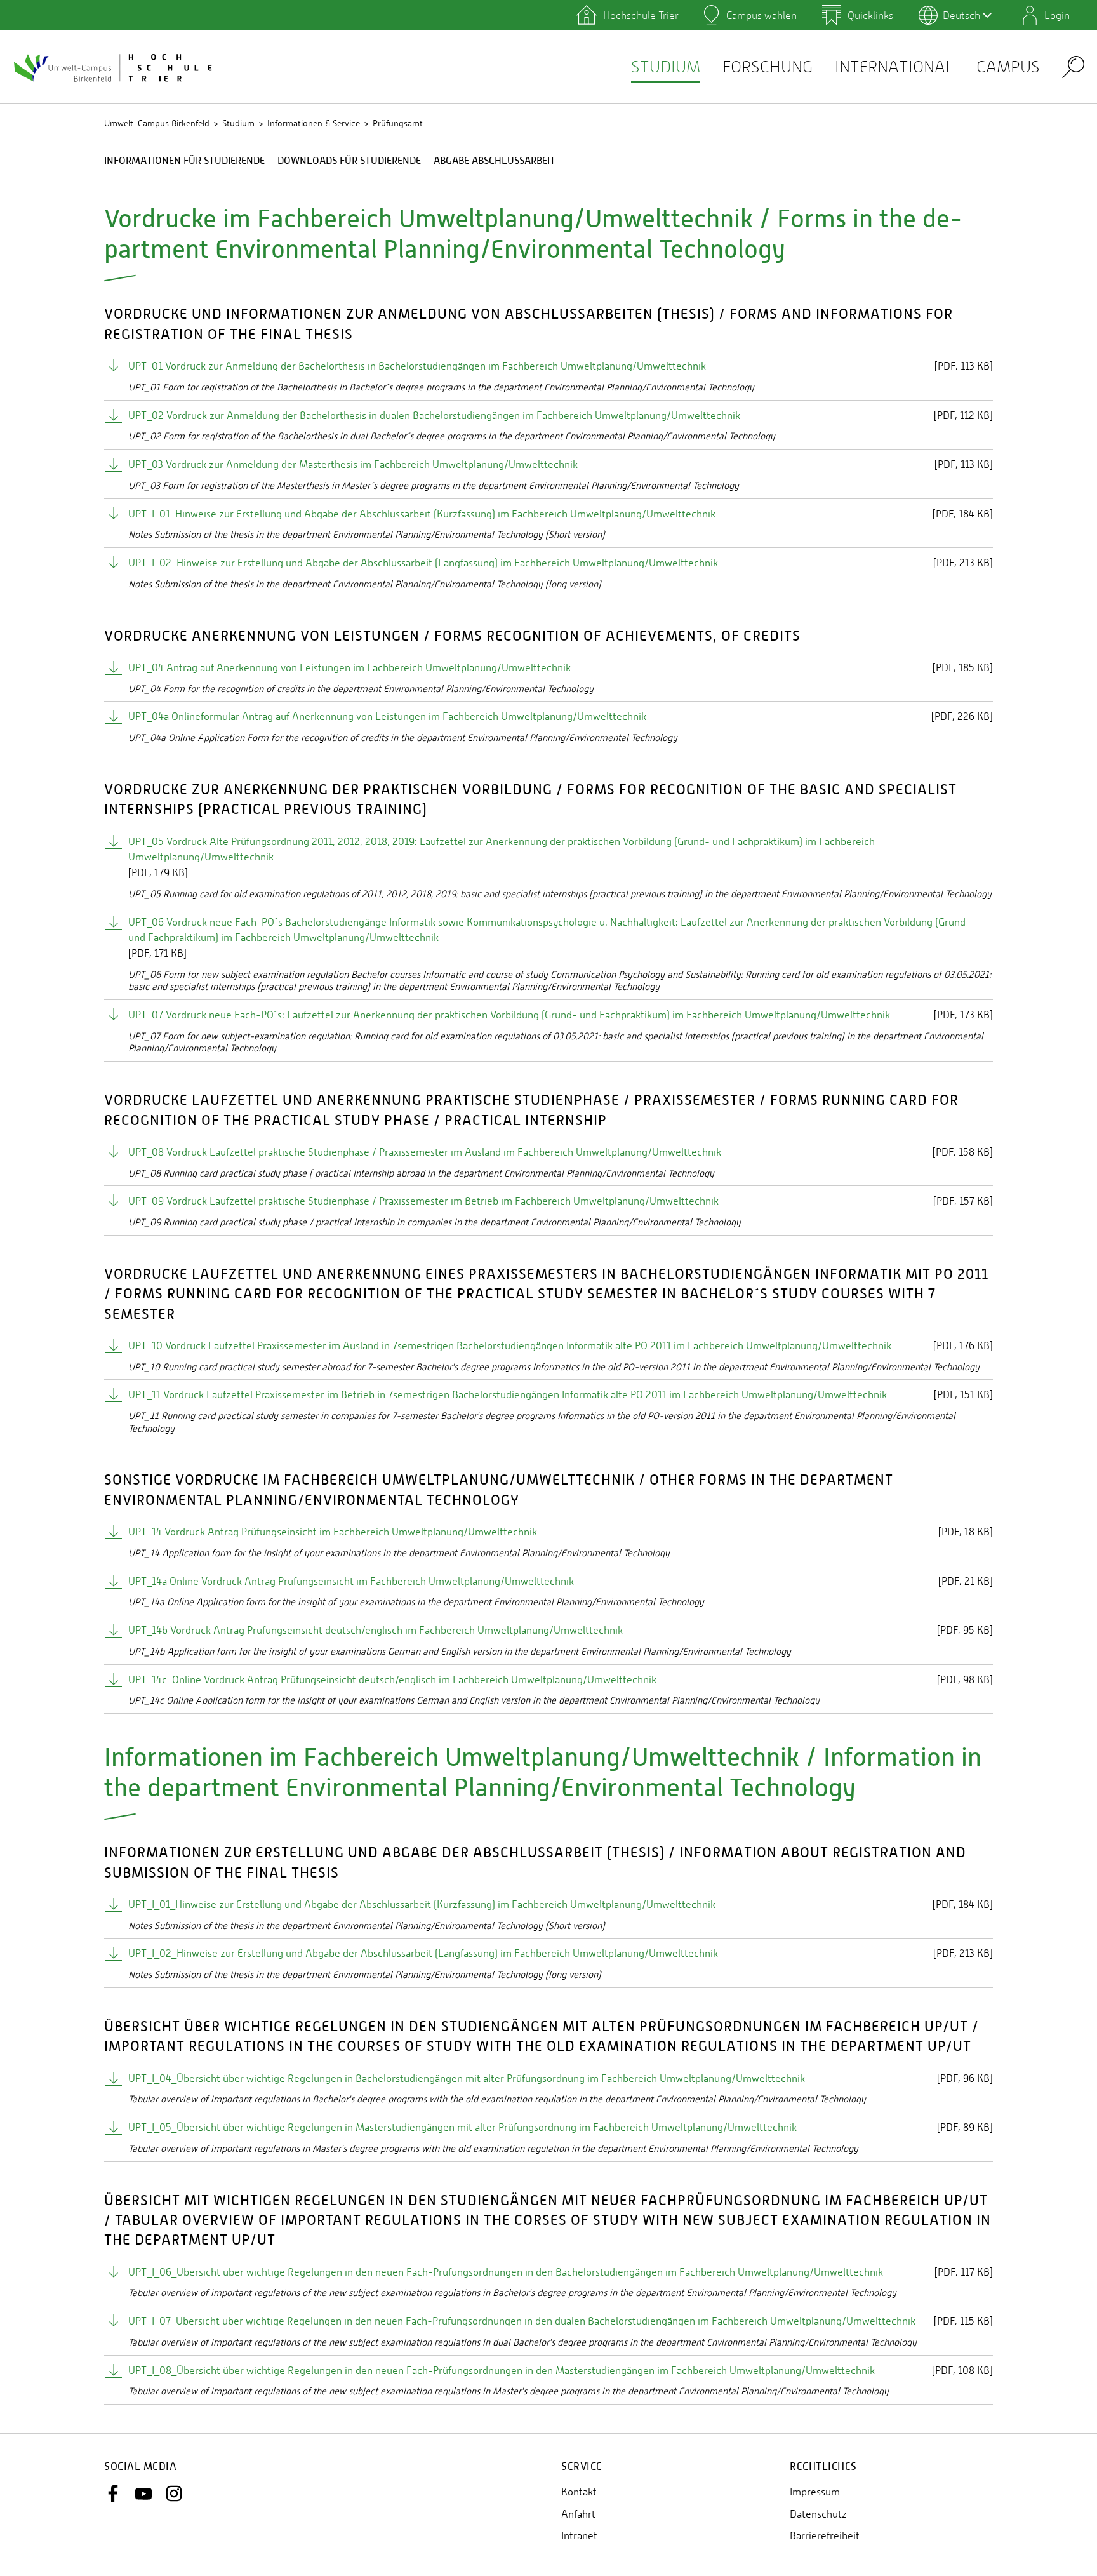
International (894, 67)
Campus (1008, 67)
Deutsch (961, 15)
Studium (666, 67)
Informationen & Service (314, 123)
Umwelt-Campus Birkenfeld (157, 123)
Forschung (768, 67)
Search (1073, 66)
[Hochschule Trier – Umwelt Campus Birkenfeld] (114, 67)
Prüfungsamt (398, 123)
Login (1057, 15)
